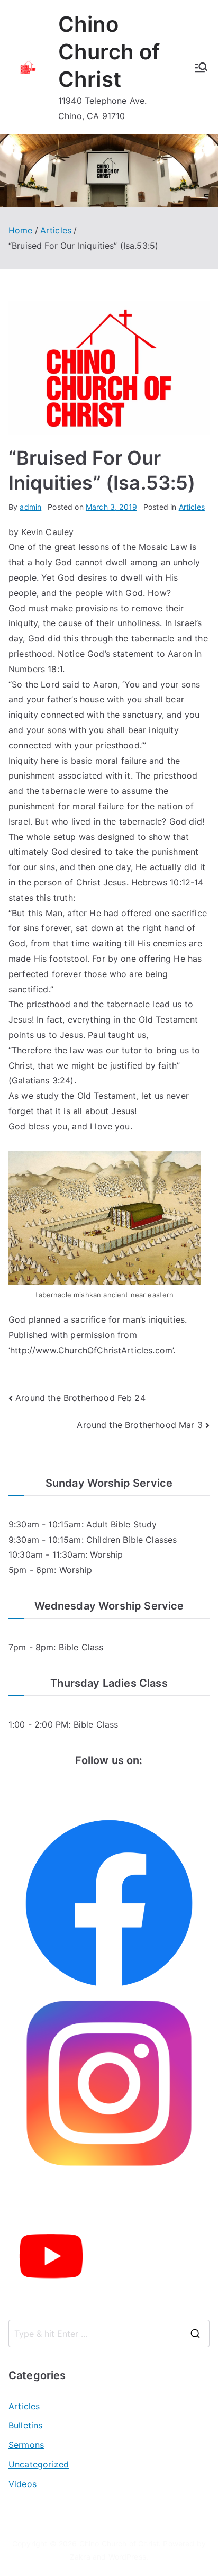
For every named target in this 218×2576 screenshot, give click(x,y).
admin (30, 507)
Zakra (80, 2557)
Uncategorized (39, 2464)
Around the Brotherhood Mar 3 (139, 1425)
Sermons (26, 2445)
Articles (192, 507)
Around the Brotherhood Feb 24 (80, 1398)
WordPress (127, 2557)
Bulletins (25, 2425)
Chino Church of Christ (109, 52)
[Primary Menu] (201, 67)
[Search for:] (109, 2334)
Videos (22, 2484)
